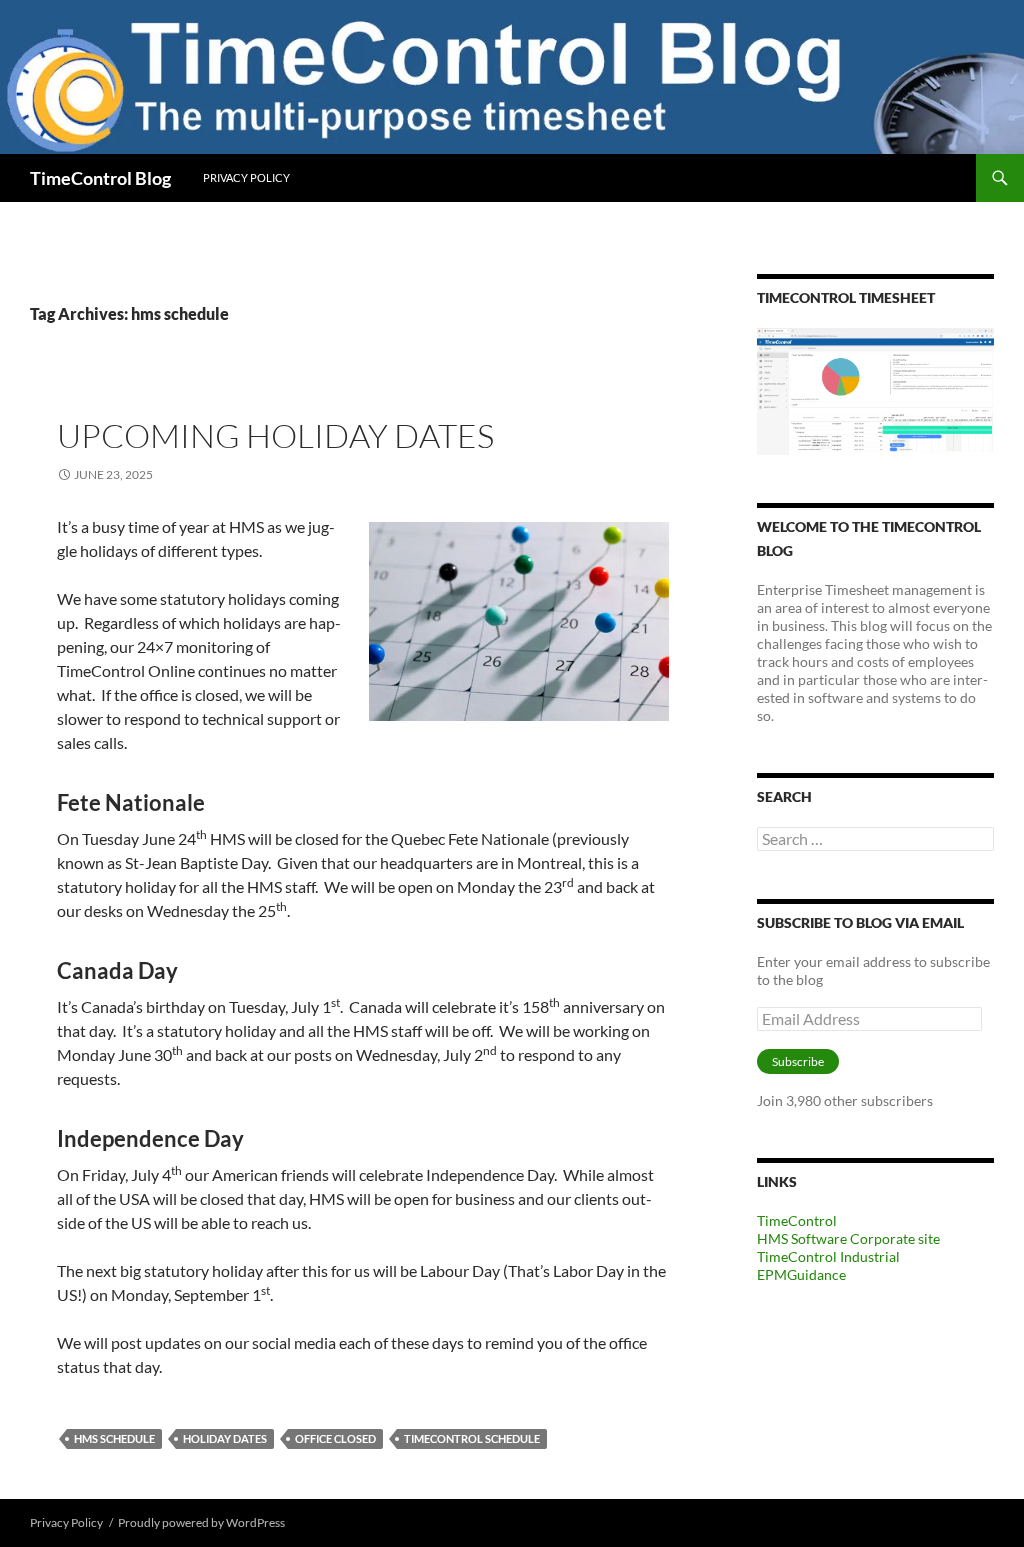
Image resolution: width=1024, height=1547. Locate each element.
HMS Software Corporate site (848, 1238)
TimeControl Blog (100, 178)
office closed (335, 1438)
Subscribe (798, 1061)
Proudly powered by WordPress (201, 1522)
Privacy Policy (246, 177)
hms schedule (114, 1438)
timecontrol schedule (472, 1438)
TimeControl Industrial (828, 1256)
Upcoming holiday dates (275, 435)
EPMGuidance (801, 1274)
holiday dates (225, 1438)
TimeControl (797, 1220)
